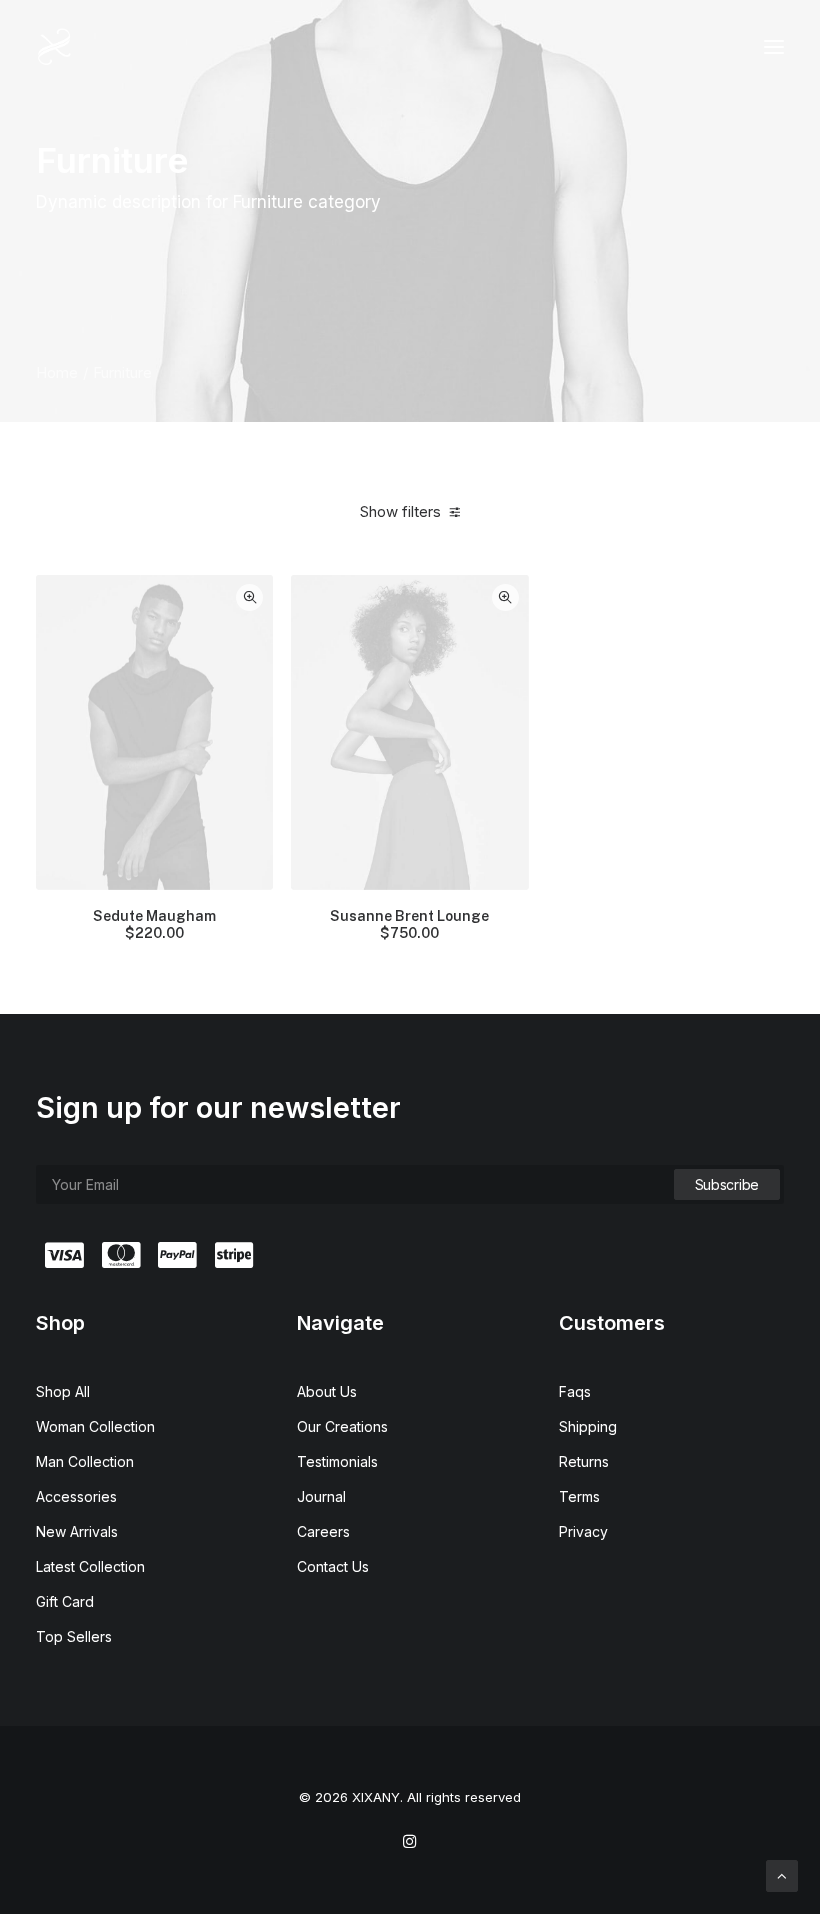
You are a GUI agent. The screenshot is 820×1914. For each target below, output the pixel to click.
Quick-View (249, 597)
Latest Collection (90, 1566)
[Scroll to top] (782, 1874)
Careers (323, 1531)
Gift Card (65, 1601)
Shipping (588, 1426)
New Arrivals (77, 1531)
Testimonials (337, 1461)
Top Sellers (74, 1636)
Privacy (583, 1531)
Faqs (575, 1391)
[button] (774, 47)
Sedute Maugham (154, 924)
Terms (579, 1496)
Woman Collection (95, 1426)
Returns (584, 1461)
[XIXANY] (54, 47)
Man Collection (85, 1461)
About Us (327, 1391)
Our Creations (342, 1426)
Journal (321, 1496)
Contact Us (333, 1566)
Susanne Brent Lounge (409, 924)
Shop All (63, 1391)
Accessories (76, 1496)
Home (57, 372)
